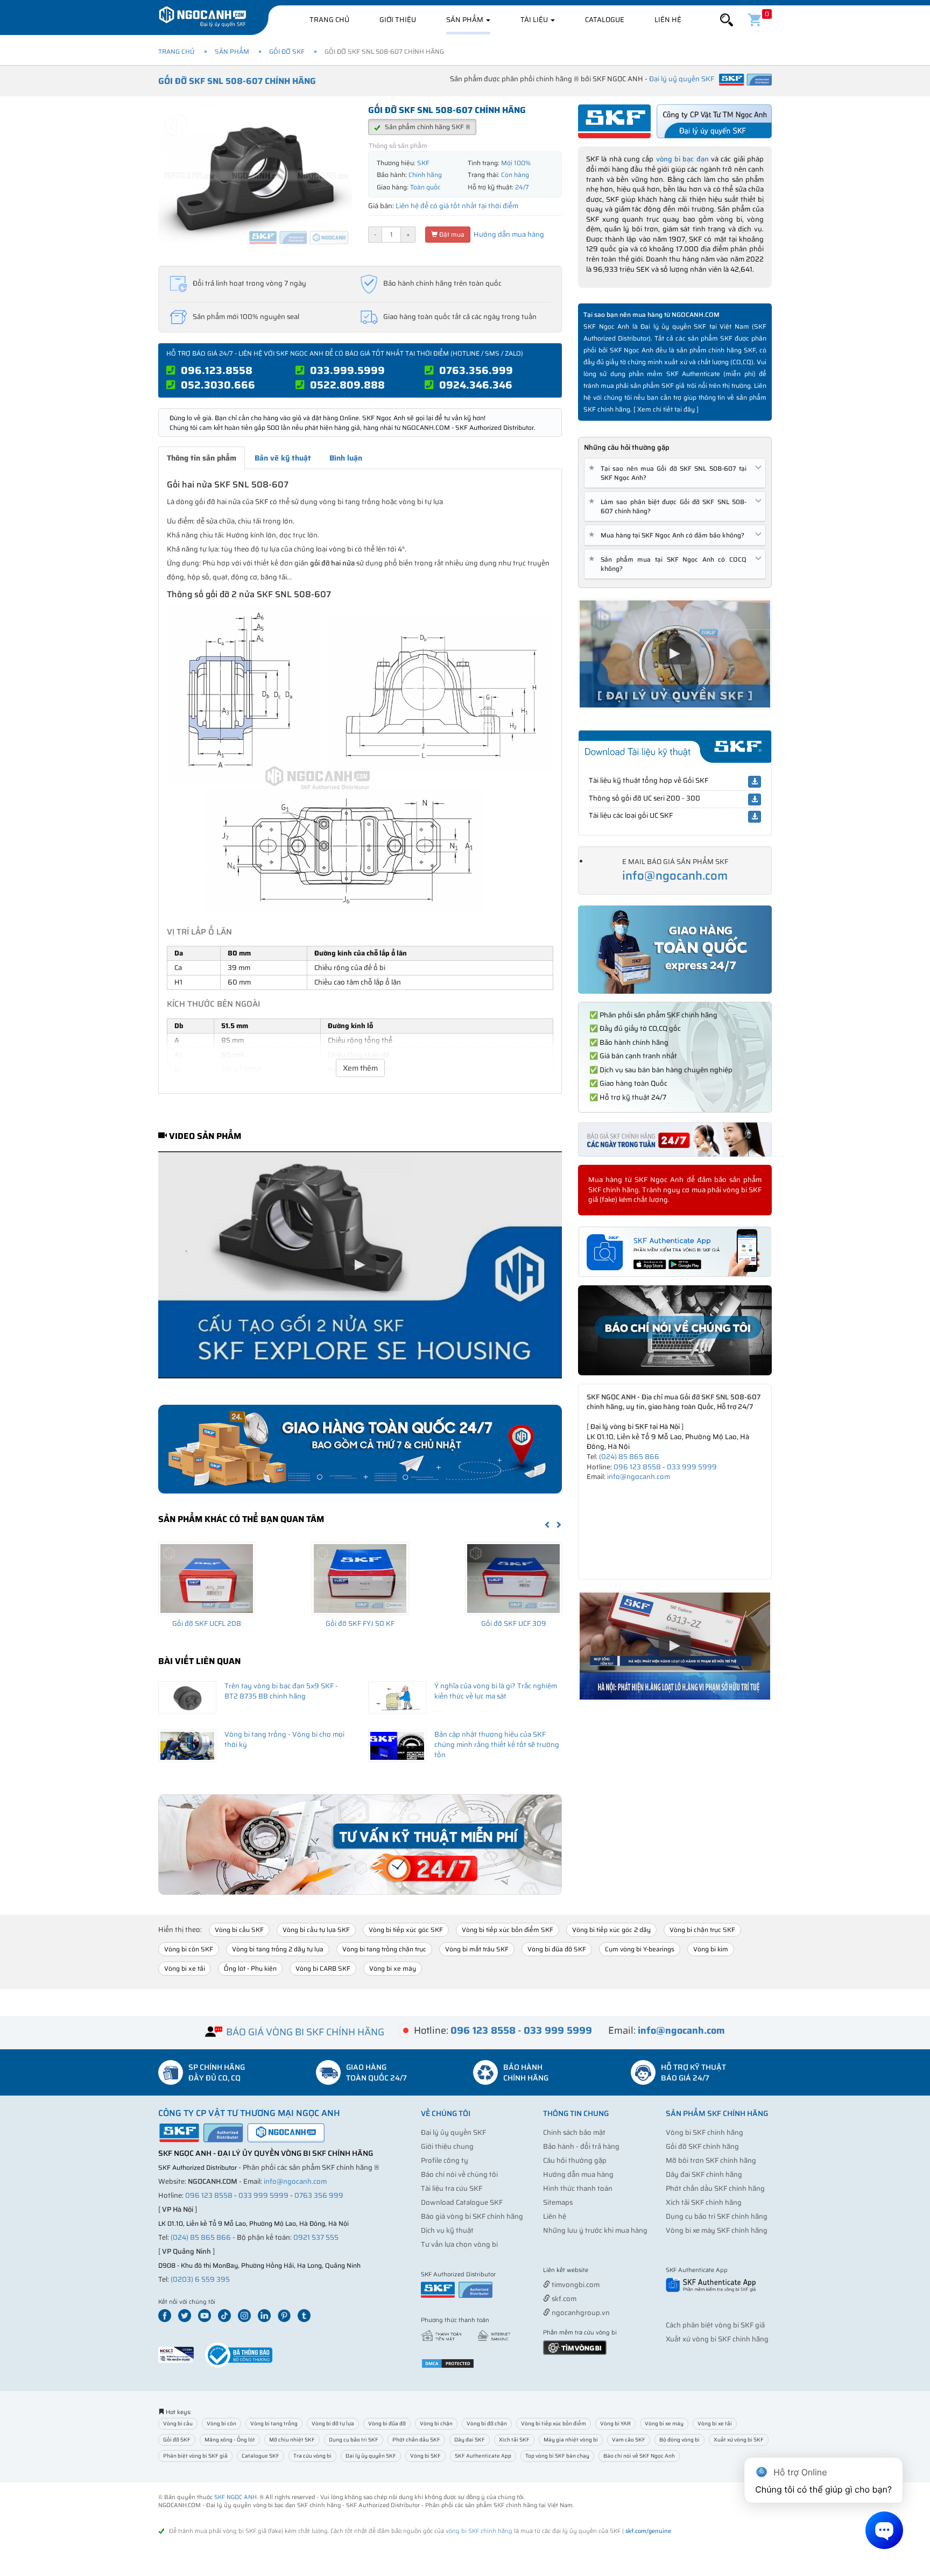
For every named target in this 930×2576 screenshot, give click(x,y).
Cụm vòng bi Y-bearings (640, 1949)
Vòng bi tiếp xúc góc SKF (406, 1930)
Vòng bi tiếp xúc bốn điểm (554, 2423)
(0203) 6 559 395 (200, 2279)
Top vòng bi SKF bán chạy (557, 2456)
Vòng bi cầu (178, 2423)
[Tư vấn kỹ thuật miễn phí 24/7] (360, 1845)
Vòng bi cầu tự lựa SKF (316, 1930)
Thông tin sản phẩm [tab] (202, 458)
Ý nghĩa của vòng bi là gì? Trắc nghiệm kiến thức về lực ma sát (496, 1691)
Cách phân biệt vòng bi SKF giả (715, 2325)
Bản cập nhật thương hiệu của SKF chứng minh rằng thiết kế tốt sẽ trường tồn (497, 1744)
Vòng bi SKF (425, 2456)
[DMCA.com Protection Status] (448, 2363)
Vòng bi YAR (615, 2423)
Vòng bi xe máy (393, 1968)
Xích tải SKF (514, 2440)
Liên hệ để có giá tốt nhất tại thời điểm (457, 206)
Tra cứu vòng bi (312, 2456)
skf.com (563, 2299)
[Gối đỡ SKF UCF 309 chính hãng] (513, 1579)
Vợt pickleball (603, 2271)
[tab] (675, 473)
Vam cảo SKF (629, 2440)
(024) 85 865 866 (629, 1457)
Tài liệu (535, 20)
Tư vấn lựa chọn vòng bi (459, 2244)
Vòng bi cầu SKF (239, 1930)
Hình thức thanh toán (578, 2188)
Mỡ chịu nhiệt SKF (292, 2440)
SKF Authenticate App (483, 2456)
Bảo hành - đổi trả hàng (581, 2146)
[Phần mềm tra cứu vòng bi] (575, 2347)
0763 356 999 (319, 2195)
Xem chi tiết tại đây (666, 409)
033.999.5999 (347, 370)
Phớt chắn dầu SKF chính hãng (715, 2188)
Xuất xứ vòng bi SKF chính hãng (717, 2339)
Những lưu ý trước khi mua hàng (595, 2230)
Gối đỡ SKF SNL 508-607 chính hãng (237, 81)
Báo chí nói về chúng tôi (459, 2174)
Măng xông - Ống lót (230, 2440)
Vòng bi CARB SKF (323, 1968)
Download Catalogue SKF (462, 2202)
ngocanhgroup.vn (580, 2313)
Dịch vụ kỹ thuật (447, 2230)
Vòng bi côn (221, 2423)
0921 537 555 (316, 2237)
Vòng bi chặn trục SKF (702, 1930)
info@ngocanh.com (675, 876)
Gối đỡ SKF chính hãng (702, 2146)
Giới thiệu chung (447, 2146)
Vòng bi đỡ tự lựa (333, 2423)
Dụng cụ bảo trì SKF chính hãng (717, 2216)
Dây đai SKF (470, 2440)
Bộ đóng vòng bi (679, 2440)
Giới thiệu (398, 20)
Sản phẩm (466, 20)
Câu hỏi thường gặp (575, 2160)
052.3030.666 (218, 385)
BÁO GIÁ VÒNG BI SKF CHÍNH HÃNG (305, 2032)
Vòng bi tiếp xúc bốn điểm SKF (508, 1930)
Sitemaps (558, 2202)
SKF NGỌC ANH (235, 2497)
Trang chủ (329, 20)
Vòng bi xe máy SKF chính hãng (717, 2230)
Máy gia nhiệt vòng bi (571, 2440)
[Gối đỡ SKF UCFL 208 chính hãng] (207, 1579)
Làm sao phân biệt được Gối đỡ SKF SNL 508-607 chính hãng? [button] (670, 506)
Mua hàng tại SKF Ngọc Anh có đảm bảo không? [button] (668, 535)
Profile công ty (445, 2160)
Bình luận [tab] (346, 458)
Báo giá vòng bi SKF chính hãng (472, 2216)
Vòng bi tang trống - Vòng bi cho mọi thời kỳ (284, 1739)
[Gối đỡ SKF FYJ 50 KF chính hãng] (360, 1579)
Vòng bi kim (711, 1949)
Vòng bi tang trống (274, 2423)
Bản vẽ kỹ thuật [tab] (283, 458)
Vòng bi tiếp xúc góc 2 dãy (611, 1930)
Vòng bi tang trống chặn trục (384, 1949)
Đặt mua (451, 234)
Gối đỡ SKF (287, 51)
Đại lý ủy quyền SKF (453, 2132)
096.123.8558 (217, 370)
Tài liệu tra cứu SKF (452, 2188)
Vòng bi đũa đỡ (387, 2423)
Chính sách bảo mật (574, 2132)
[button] (727, 20)
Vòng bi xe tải (185, 1968)
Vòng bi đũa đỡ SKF (557, 1949)
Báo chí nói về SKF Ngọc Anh (639, 2456)
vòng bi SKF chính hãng (479, 2531)
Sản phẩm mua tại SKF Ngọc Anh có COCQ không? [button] (670, 564)
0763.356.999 (476, 370)
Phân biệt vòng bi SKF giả (195, 2456)
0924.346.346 (476, 385)
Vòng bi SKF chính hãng (704, 2132)
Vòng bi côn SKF (189, 1949)
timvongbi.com (575, 2285)
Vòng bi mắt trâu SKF (477, 1949)
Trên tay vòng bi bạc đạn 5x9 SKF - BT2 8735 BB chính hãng (281, 1691)
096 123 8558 (637, 1467)
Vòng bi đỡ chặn (487, 2423)
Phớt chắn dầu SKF (416, 2440)
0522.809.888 (347, 385)
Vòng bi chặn (436, 2423)
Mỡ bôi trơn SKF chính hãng (711, 2160)
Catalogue (605, 20)
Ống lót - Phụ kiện (250, 1968)
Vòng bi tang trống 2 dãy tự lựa (278, 1949)
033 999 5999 (692, 1467)
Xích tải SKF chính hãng (704, 2202)
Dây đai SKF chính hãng (704, 2174)
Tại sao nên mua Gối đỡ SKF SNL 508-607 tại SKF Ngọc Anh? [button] (670, 473)
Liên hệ (668, 20)
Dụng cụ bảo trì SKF (354, 2440)
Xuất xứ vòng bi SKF (739, 2440)
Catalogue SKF (260, 2456)
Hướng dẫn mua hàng (508, 234)
